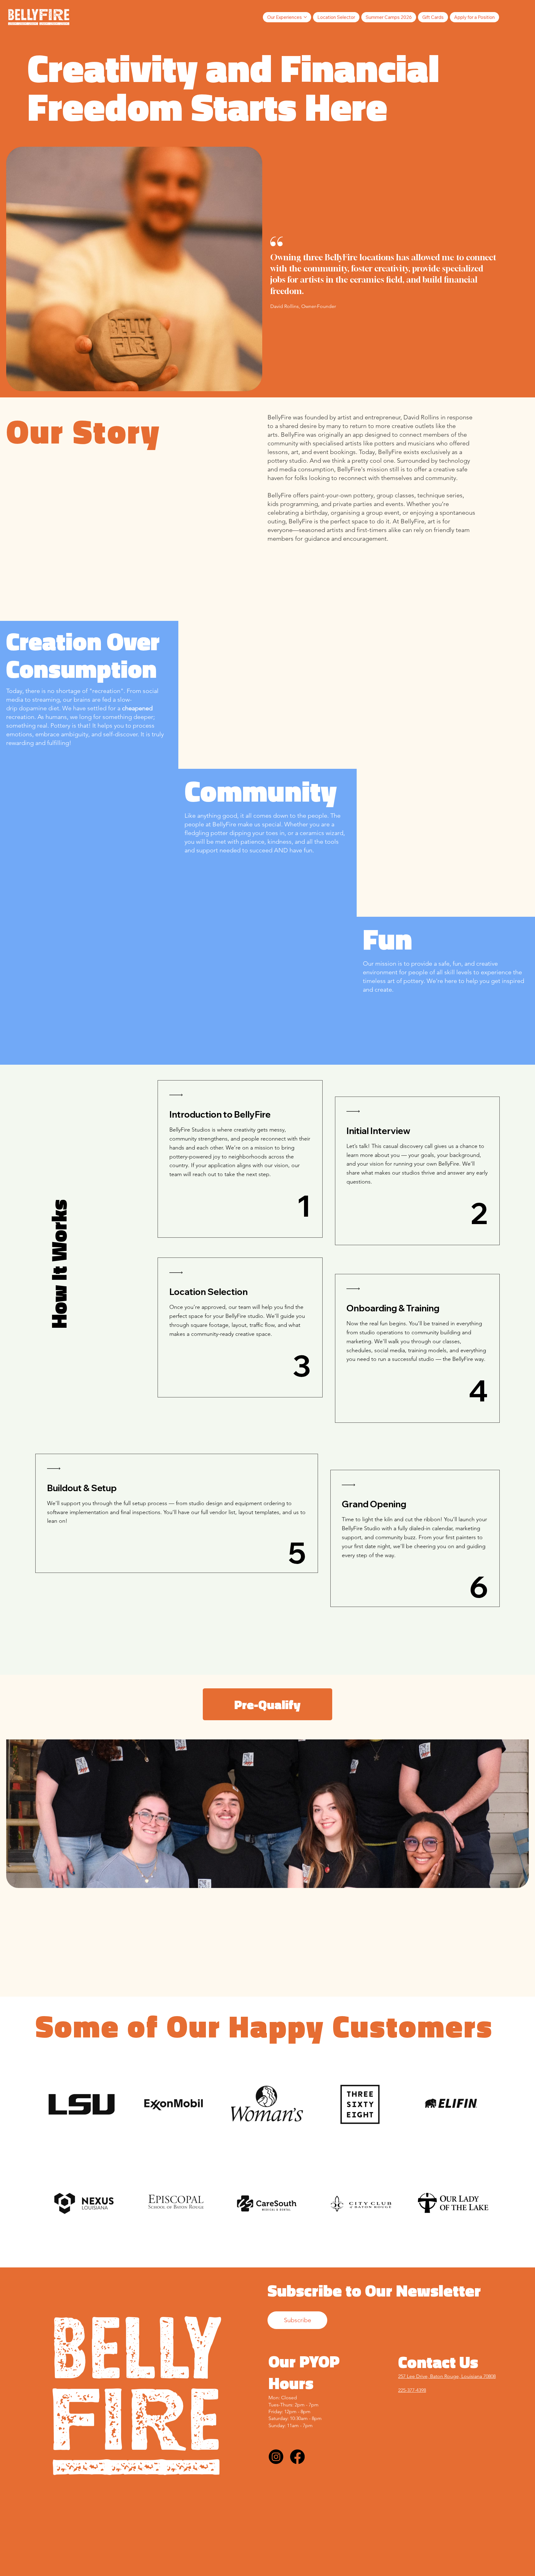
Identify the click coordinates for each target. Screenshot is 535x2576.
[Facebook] (297, 2457)
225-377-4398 (412, 2390)
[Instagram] (276, 2457)
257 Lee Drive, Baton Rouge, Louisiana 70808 (447, 2376)
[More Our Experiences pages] (305, 17)
